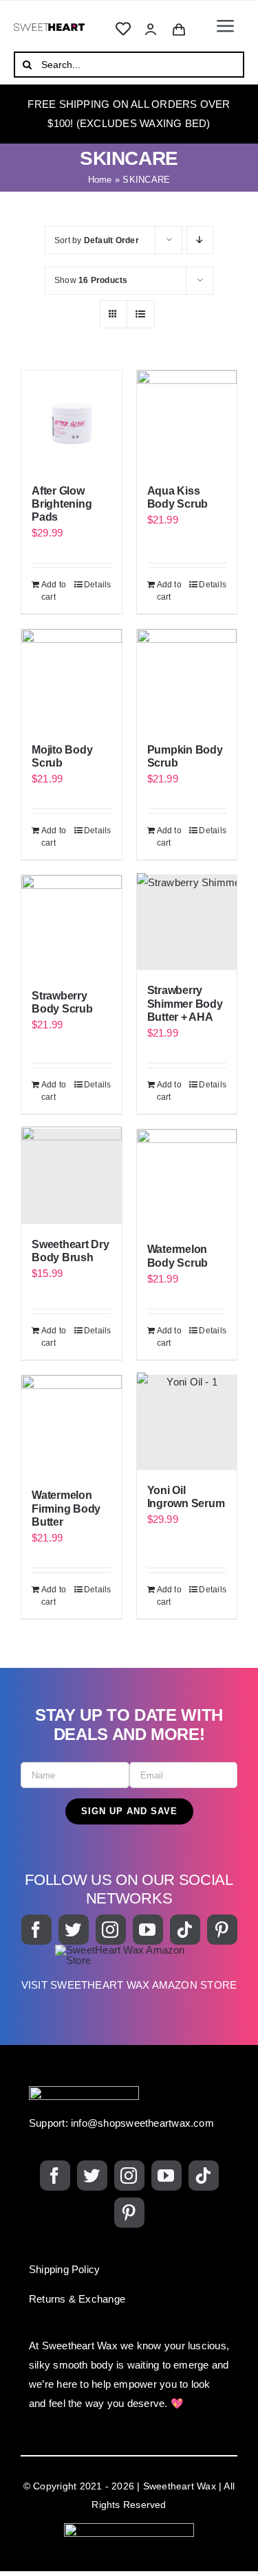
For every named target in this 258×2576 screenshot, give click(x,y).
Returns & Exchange (77, 2299)
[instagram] (111, 1930)
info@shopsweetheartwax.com (142, 2123)
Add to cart (54, 591)
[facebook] (36, 1930)
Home (100, 180)
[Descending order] (200, 240)
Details (98, 585)
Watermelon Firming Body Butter (66, 1508)
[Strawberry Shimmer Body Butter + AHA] (187, 923)
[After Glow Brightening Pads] (72, 420)
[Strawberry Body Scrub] (72, 925)
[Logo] (49, 29)
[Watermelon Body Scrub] (187, 1179)
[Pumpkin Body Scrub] (187, 679)
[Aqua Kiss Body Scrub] (187, 420)
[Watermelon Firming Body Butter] (72, 1425)
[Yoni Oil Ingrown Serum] (187, 1423)
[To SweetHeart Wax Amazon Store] (129, 1975)
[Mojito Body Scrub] (72, 679)
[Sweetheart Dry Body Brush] (72, 1177)
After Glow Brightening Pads (62, 504)
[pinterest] (222, 1930)
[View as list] (141, 314)
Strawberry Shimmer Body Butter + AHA (185, 1003)
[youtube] (148, 1930)
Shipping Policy (64, 2269)
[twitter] (74, 1930)
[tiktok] (185, 1930)
